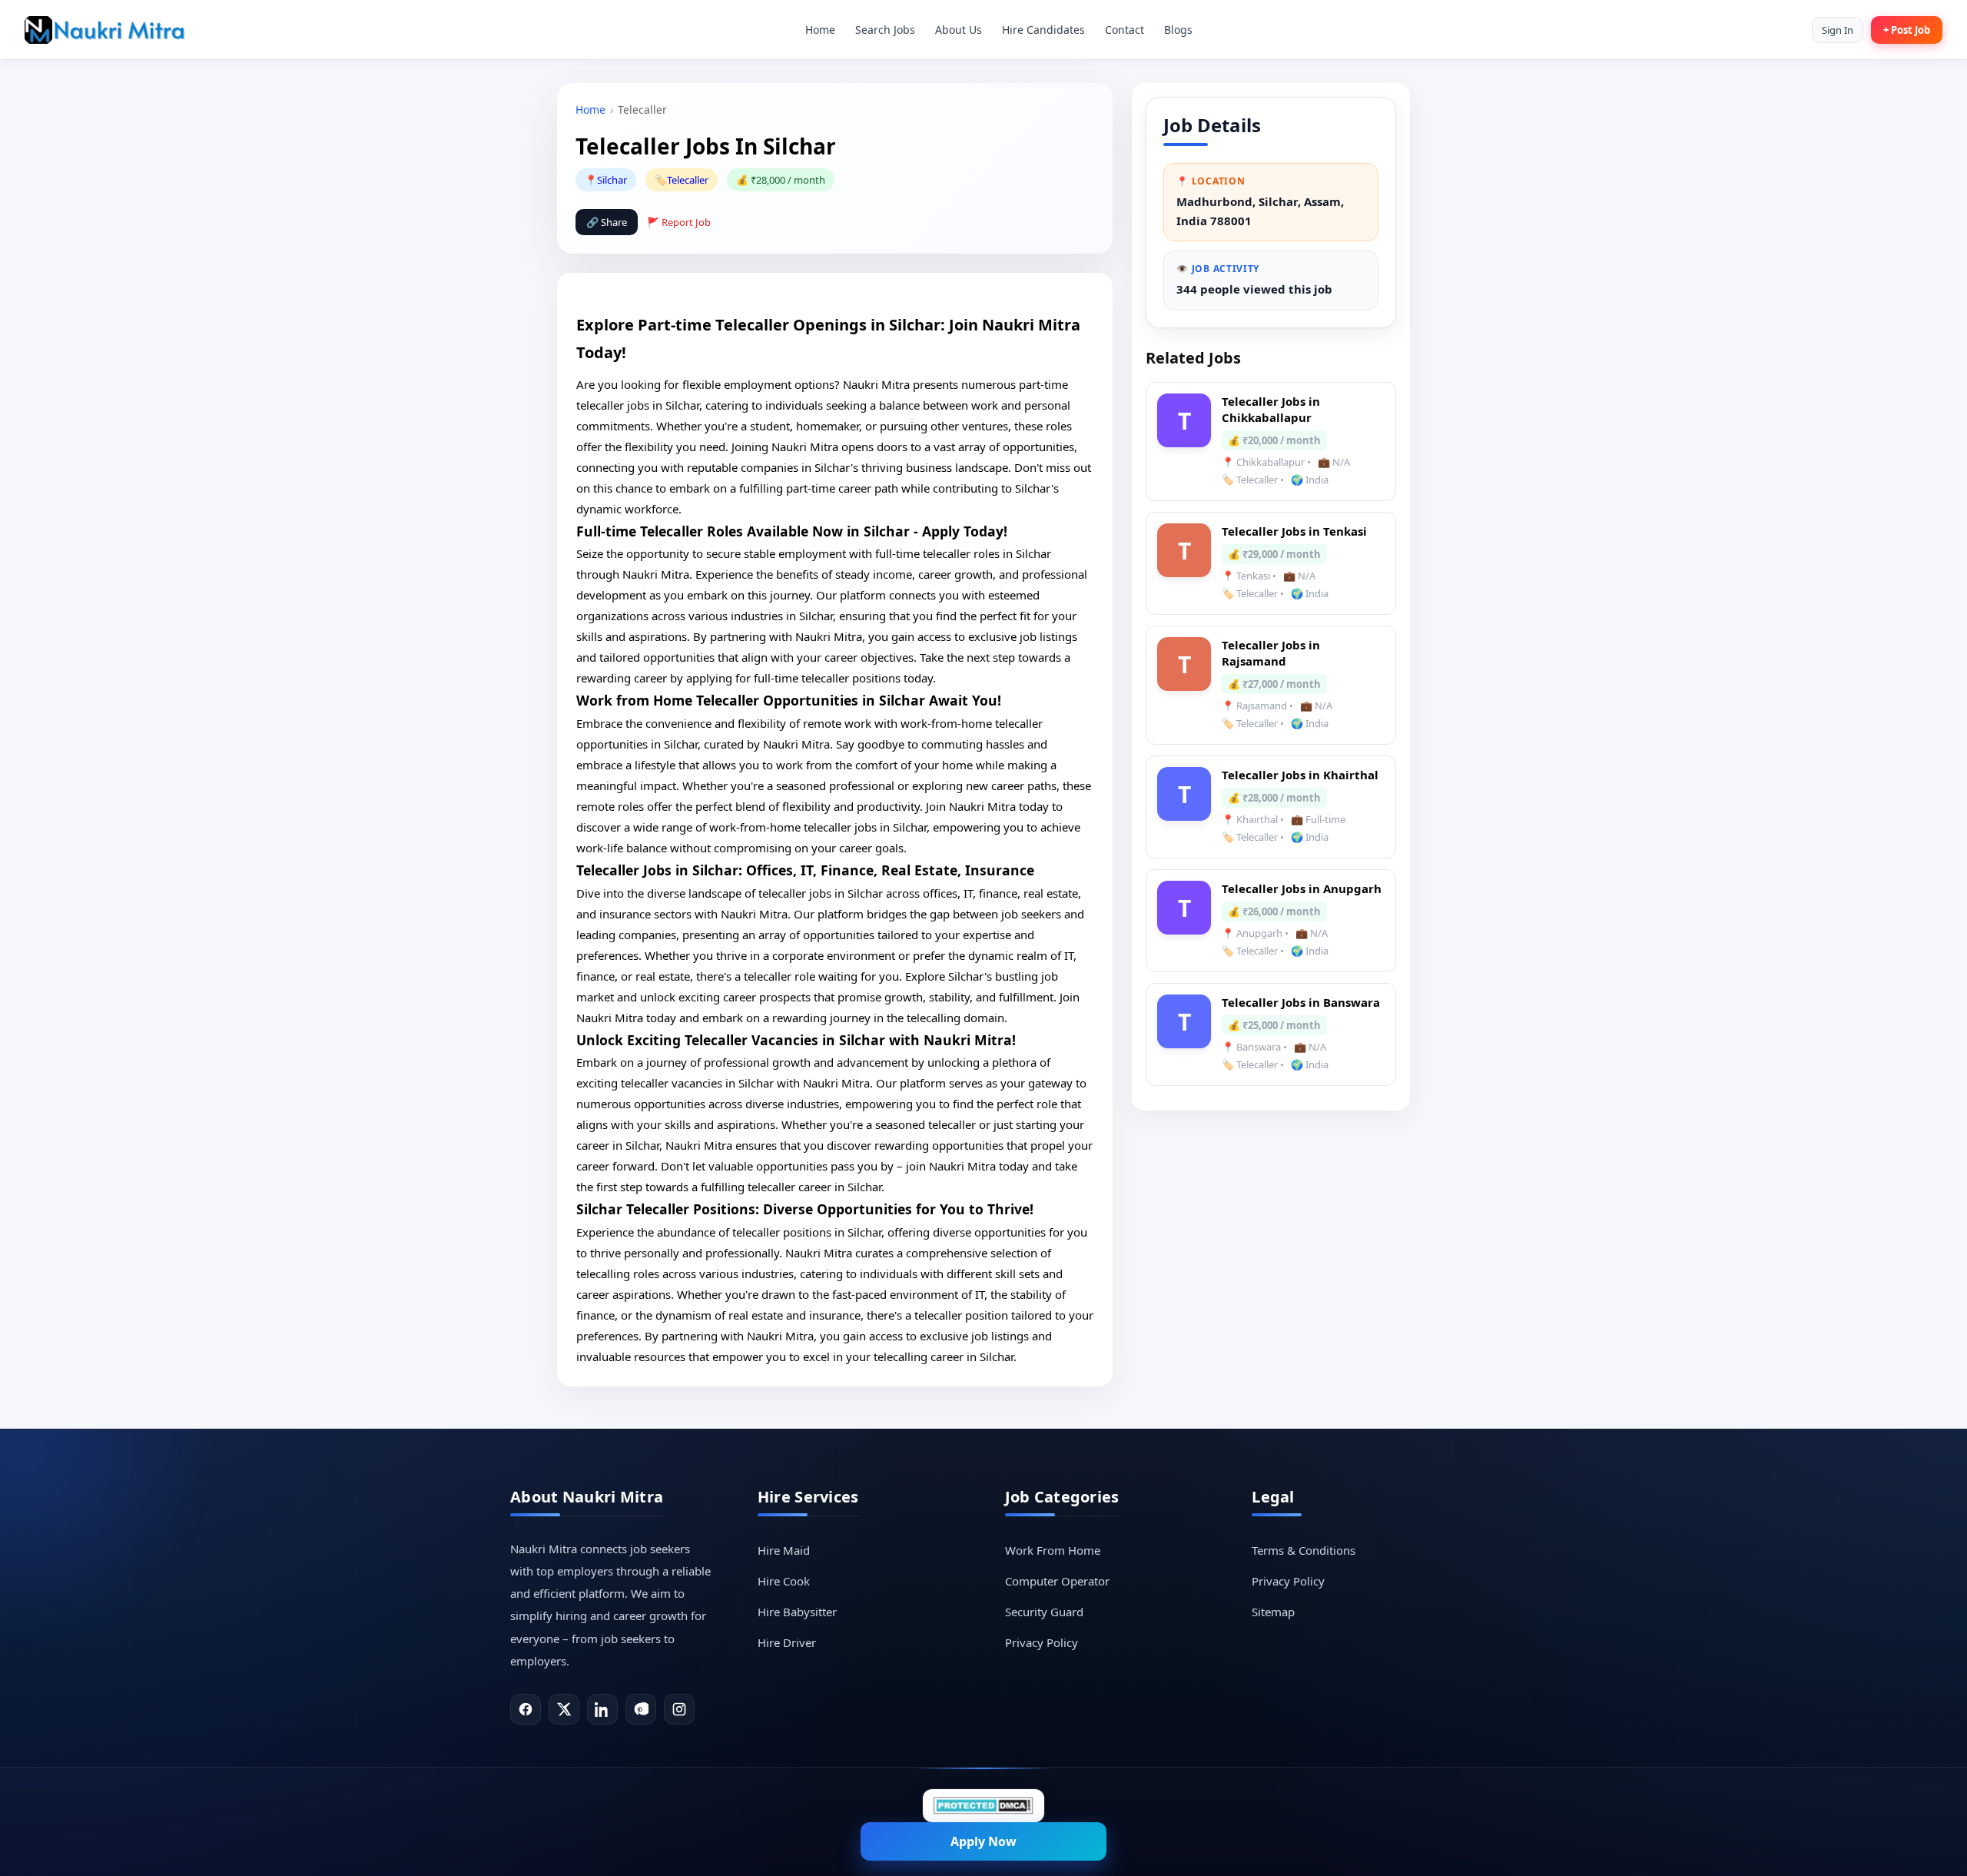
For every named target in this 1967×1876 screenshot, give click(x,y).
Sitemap (1273, 1612)
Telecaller (688, 180)
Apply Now (983, 1841)
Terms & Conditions (1304, 1550)
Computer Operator (1057, 1581)
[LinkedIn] (602, 1709)
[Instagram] (679, 1709)
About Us (959, 30)
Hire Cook (784, 1581)
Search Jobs (885, 30)
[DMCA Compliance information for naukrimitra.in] (983, 1806)
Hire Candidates (1043, 30)
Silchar (612, 180)
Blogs (1178, 30)
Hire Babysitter (797, 1612)
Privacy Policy (1042, 1642)
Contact (1124, 30)
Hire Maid (784, 1550)
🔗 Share (607, 222)
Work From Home (1053, 1550)
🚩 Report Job (679, 222)
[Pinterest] (641, 1709)
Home (820, 30)
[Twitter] (564, 1709)
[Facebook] (526, 1709)
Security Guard (1044, 1612)
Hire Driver (787, 1642)
